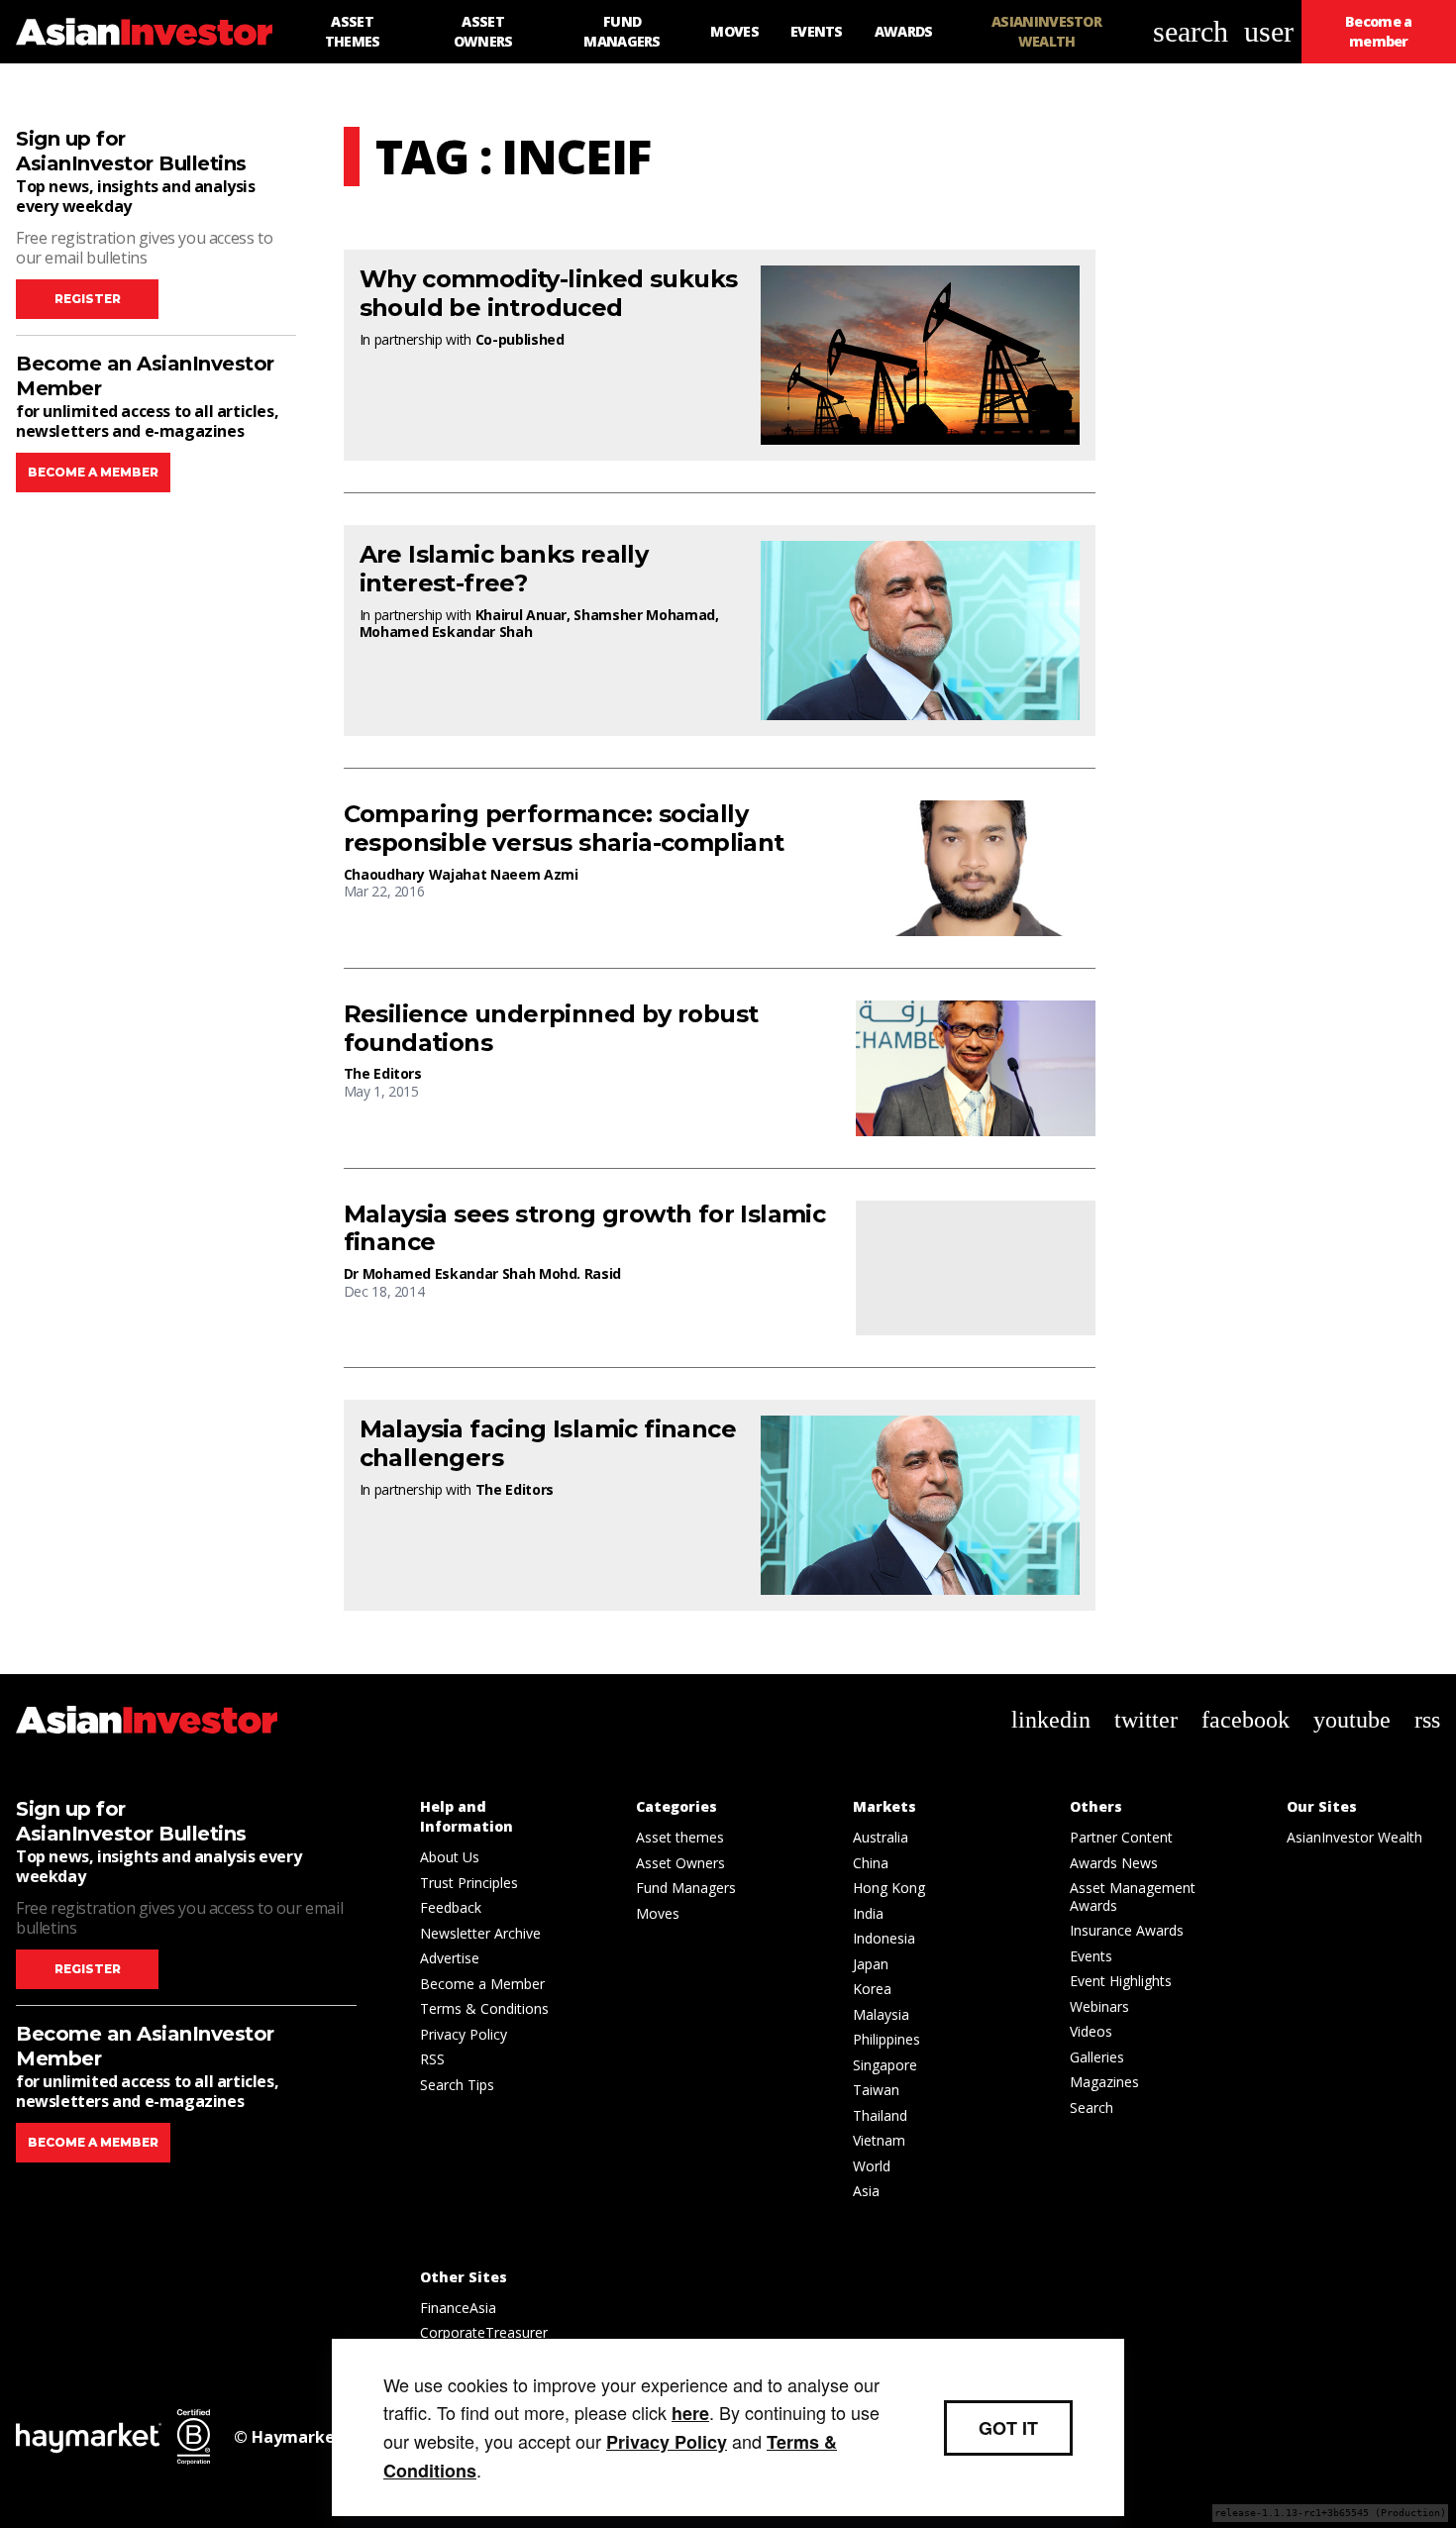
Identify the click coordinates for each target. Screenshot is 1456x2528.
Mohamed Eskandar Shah (446, 632)
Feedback (451, 1907)
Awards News (1114, 1863)
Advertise (450, 1958)
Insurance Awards (1127, 1930)
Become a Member (482, 1984)
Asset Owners (680, 1863)
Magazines (1104, 2082)
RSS (432, 2059)
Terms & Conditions (484, 2008)
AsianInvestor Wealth (1354, 1837)
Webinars (1099, 2006)
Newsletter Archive (480, 1933)
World (872, 2166)
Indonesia (884, 1938)
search (1191, 31)
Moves (658, 1913)
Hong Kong (889, 1888)
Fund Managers (686, 1888)
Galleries (1097, 2057)
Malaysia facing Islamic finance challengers (548, 1444)
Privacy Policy (464, 2034)
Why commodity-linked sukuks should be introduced (549, 294)
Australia (881, 1837)
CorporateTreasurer (484, 2332)
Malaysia (881, 2014)
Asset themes (680, 1837)
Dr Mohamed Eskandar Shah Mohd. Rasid (482, 1273)
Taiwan (876, 2090)
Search (1092, 2107)
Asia (866, 2191)
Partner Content (1121, 1837)
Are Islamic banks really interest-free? (504, 569)
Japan (871, 1964)
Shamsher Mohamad (644, 615)
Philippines (886, 2039)
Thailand (880, 2115)
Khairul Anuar (521, 615)
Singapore (885, 2065)
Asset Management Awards (1133, 1896)
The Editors (383, 1073)
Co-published (520, 339)
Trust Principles (469, 1883)
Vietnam (879, 2140)
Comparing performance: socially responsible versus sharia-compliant (564, 829)
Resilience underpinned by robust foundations (551, 1029)
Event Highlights (1121, 1981)
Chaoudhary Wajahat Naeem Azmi (461, 874)
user (1269, 31)
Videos (1091, 2031)
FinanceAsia (458, 2308)
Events (1091, 1956)
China (871, 1863)
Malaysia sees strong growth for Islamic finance (585, 1229)
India (868, 1913)
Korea (872, 1989)
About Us (450, 1857)
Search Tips (457, 2085)
